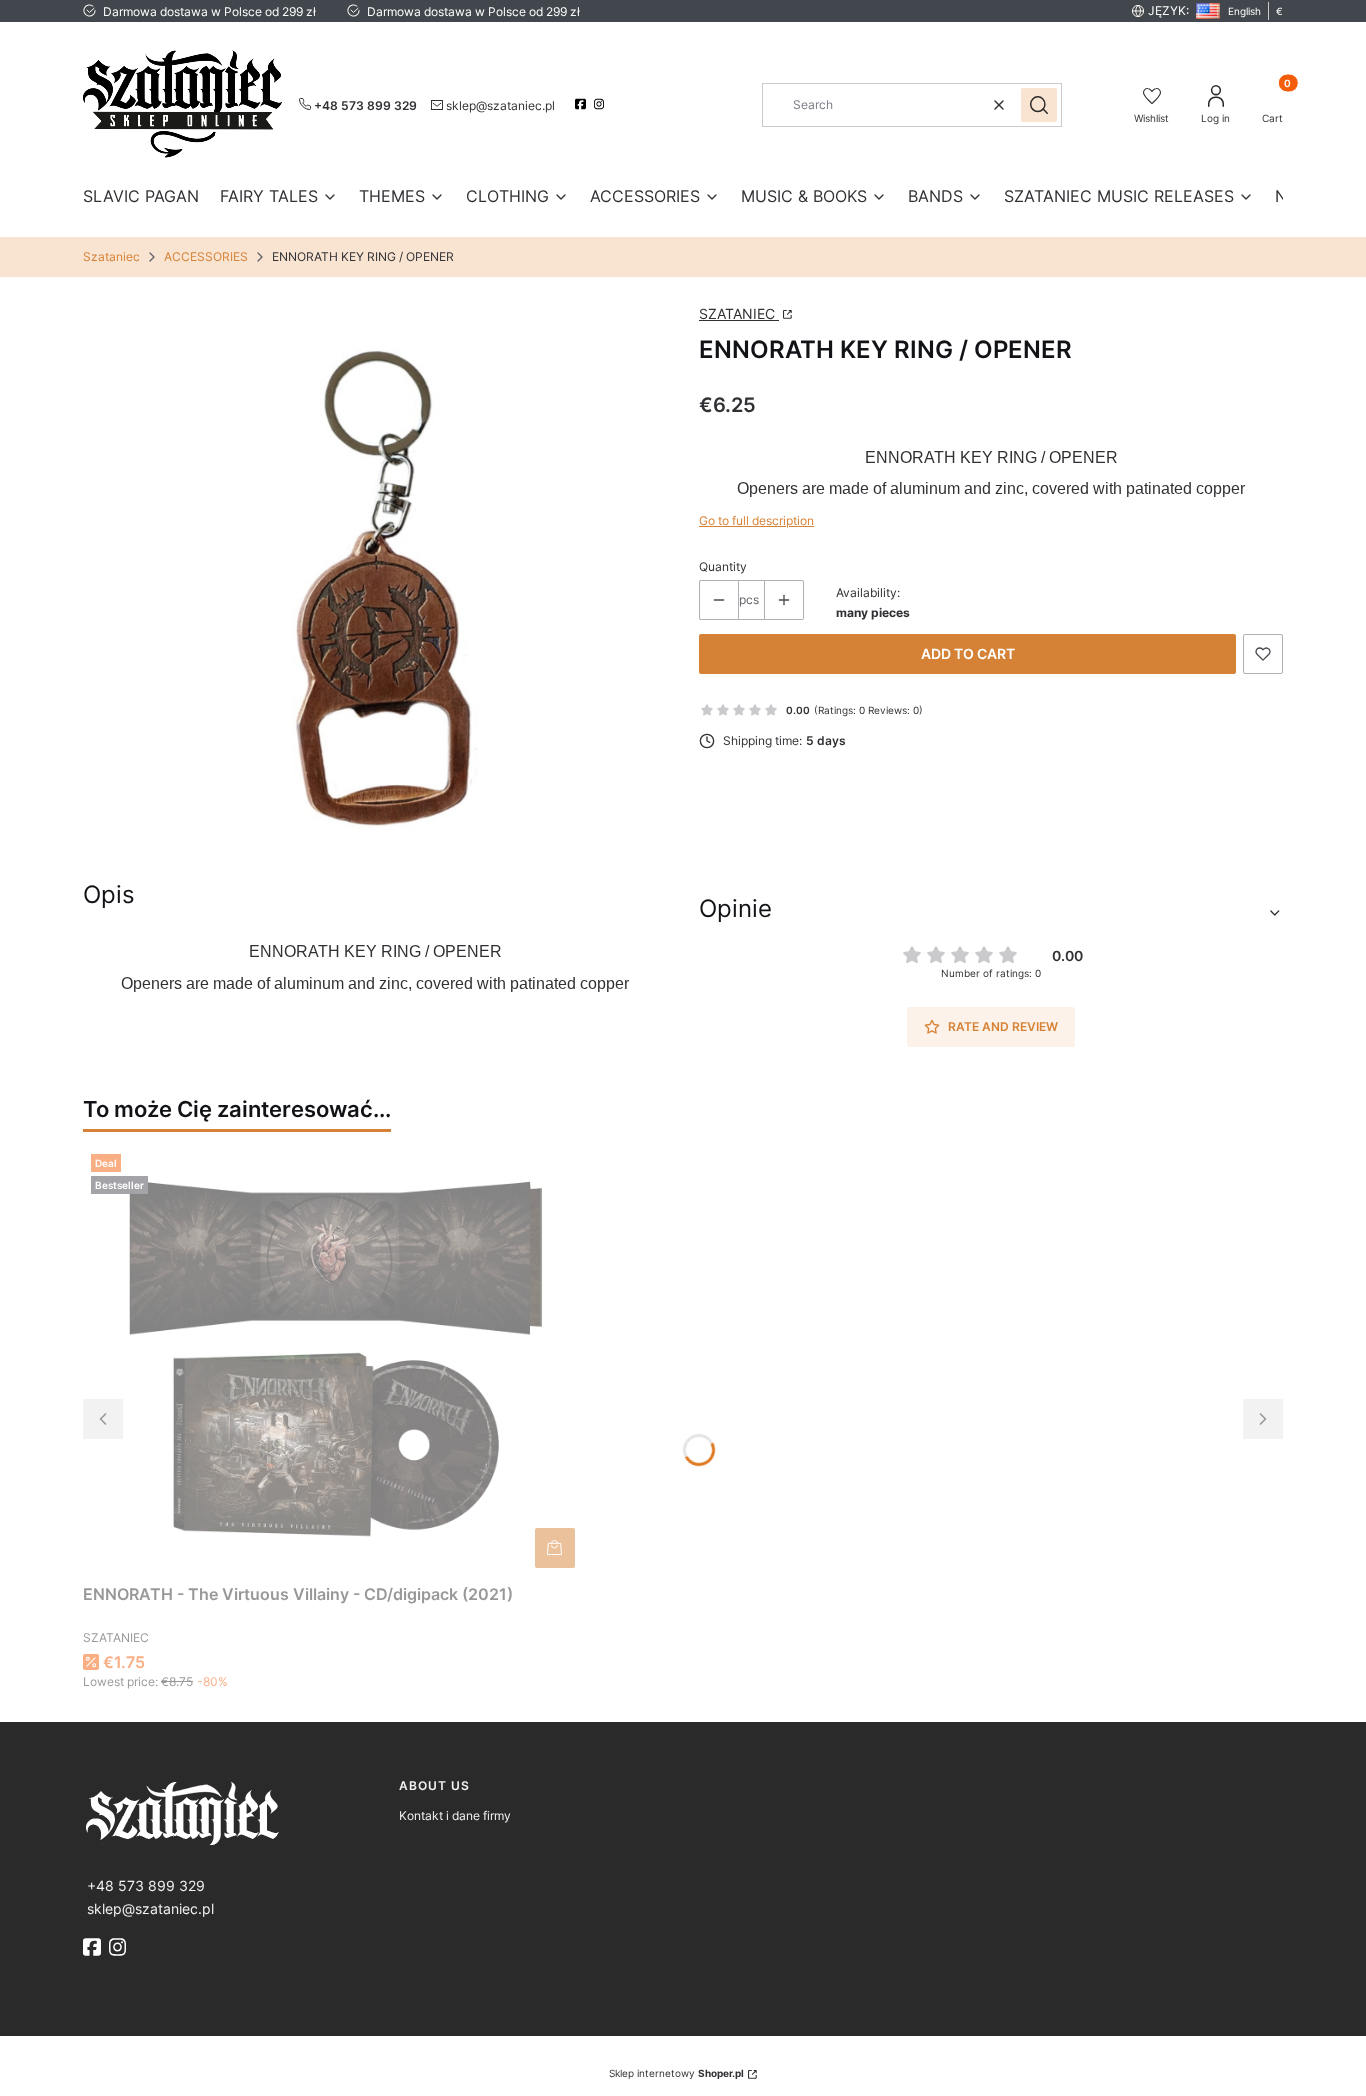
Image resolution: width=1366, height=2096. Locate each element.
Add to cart (968, 653)
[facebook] (582, 104)
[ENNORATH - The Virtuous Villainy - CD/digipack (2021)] (333, 1361)
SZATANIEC (739, 313)
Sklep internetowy (676, 2073)
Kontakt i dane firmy (455, 1815)
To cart (555, 1548)
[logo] (233, 1811)
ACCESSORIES (206, 256)
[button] (1039, 105)
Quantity (723, 566)
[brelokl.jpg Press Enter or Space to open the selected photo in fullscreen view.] (375, 583)
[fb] (94, 1947)
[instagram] (601, 104)
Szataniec (111, 256)
